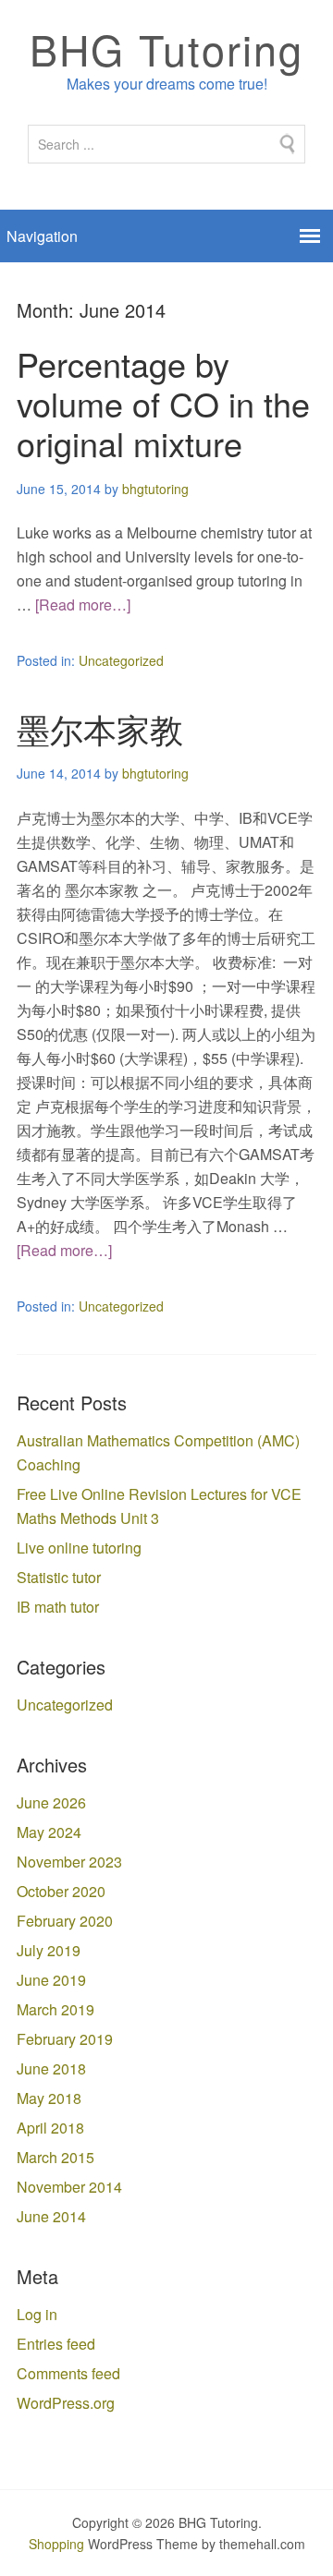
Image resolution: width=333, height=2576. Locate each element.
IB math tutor (58, 1607)
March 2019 (55, 2009)
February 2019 (65, 2039)
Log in (37, 2314)
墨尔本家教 (100, 728)
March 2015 (55, 2157)
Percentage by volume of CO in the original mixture (163, 403)
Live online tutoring (79, 1548)
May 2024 (49, 1832)
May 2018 (49, 2098)
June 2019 (51, 1980)
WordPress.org (66, 2403)
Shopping (56, 2544)
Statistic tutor (59, 1577)
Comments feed (68, 2373)
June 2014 (51, 2216)
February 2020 (65, 1921)
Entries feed (56, 2344)
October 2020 (61, 1891)
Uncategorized (121, 660)
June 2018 (51, 2068)
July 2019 (49, 1950)
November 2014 (69, 2187)
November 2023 (69, 1862)
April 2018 (50, 2128)
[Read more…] (83, 605)
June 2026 (51, 1802)
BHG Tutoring (166, 48)
